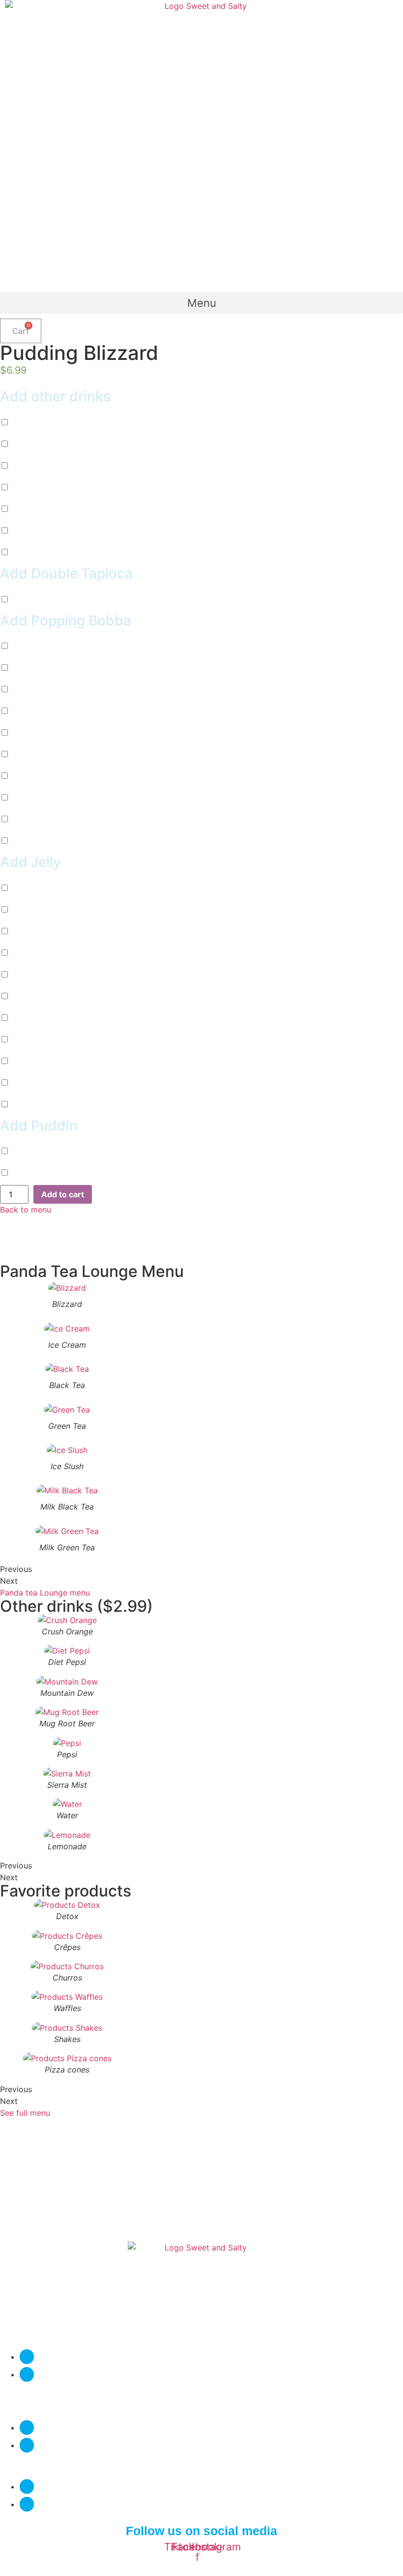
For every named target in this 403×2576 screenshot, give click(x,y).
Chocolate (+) (46, 646)
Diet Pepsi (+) (46, 422)
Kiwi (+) (35, 798)
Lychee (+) (40, 733)
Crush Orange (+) (52, 552)
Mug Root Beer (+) (55, 466)
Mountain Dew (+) (54, 444)
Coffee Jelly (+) (49, 1061)
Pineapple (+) (45, 819)
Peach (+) (38, 841)
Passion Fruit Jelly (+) (60, 931)
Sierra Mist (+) (47, 509)
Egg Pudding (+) (51, 1173)
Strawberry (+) (47, 754)
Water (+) (38, 531)
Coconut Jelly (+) (53, 888)
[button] (201, 303)
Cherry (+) (39, 668)
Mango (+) (40, 711)
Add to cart (63, 1194)
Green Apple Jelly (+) (60, 910)
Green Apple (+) (50, 776)
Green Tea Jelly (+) (56, 953)
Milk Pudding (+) (51, 1151)
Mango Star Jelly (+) (58, 996)
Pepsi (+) (37, 487)
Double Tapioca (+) (56, 599)
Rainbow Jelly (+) (53, 1104)
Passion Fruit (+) (51, 689)
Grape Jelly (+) (48, 1083)
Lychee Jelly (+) (50, 975)
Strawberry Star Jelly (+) (66, 1039)
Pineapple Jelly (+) (55, 1018)
